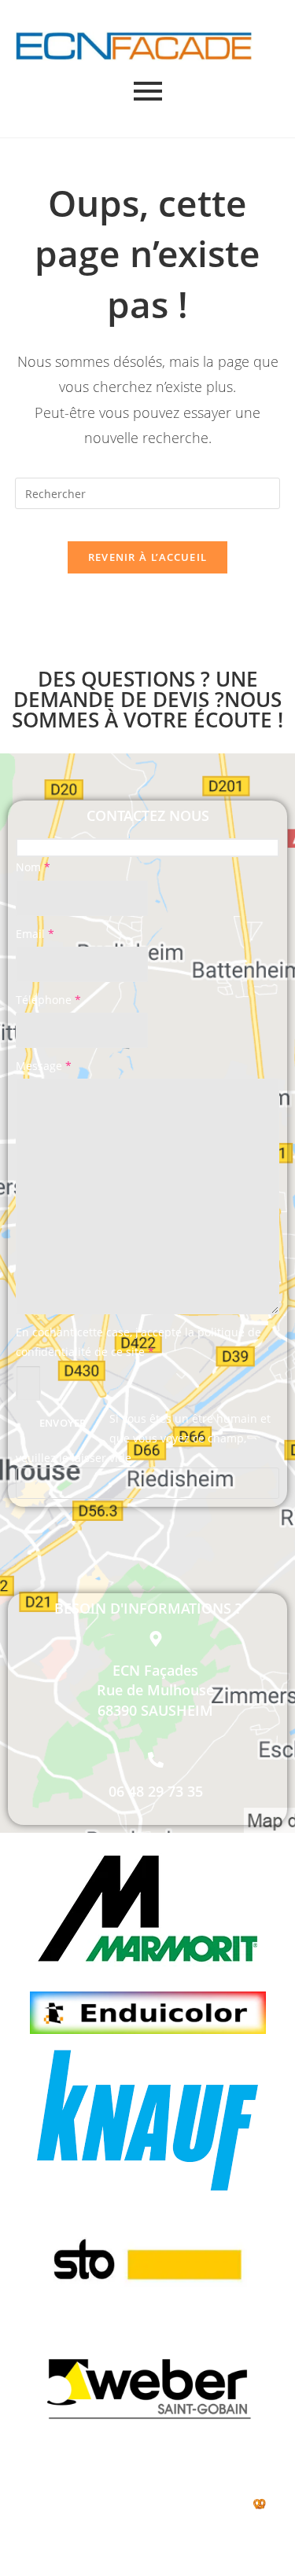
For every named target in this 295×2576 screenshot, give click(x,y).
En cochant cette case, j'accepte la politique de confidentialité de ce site (138, 1342)
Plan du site (144, 2463)
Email (35, 934)
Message (44, 1066)
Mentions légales (217, 2484)
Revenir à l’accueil (148, 557)
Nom (33, 867)
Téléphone (48, 1000)
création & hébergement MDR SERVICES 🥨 (143, 2503)
